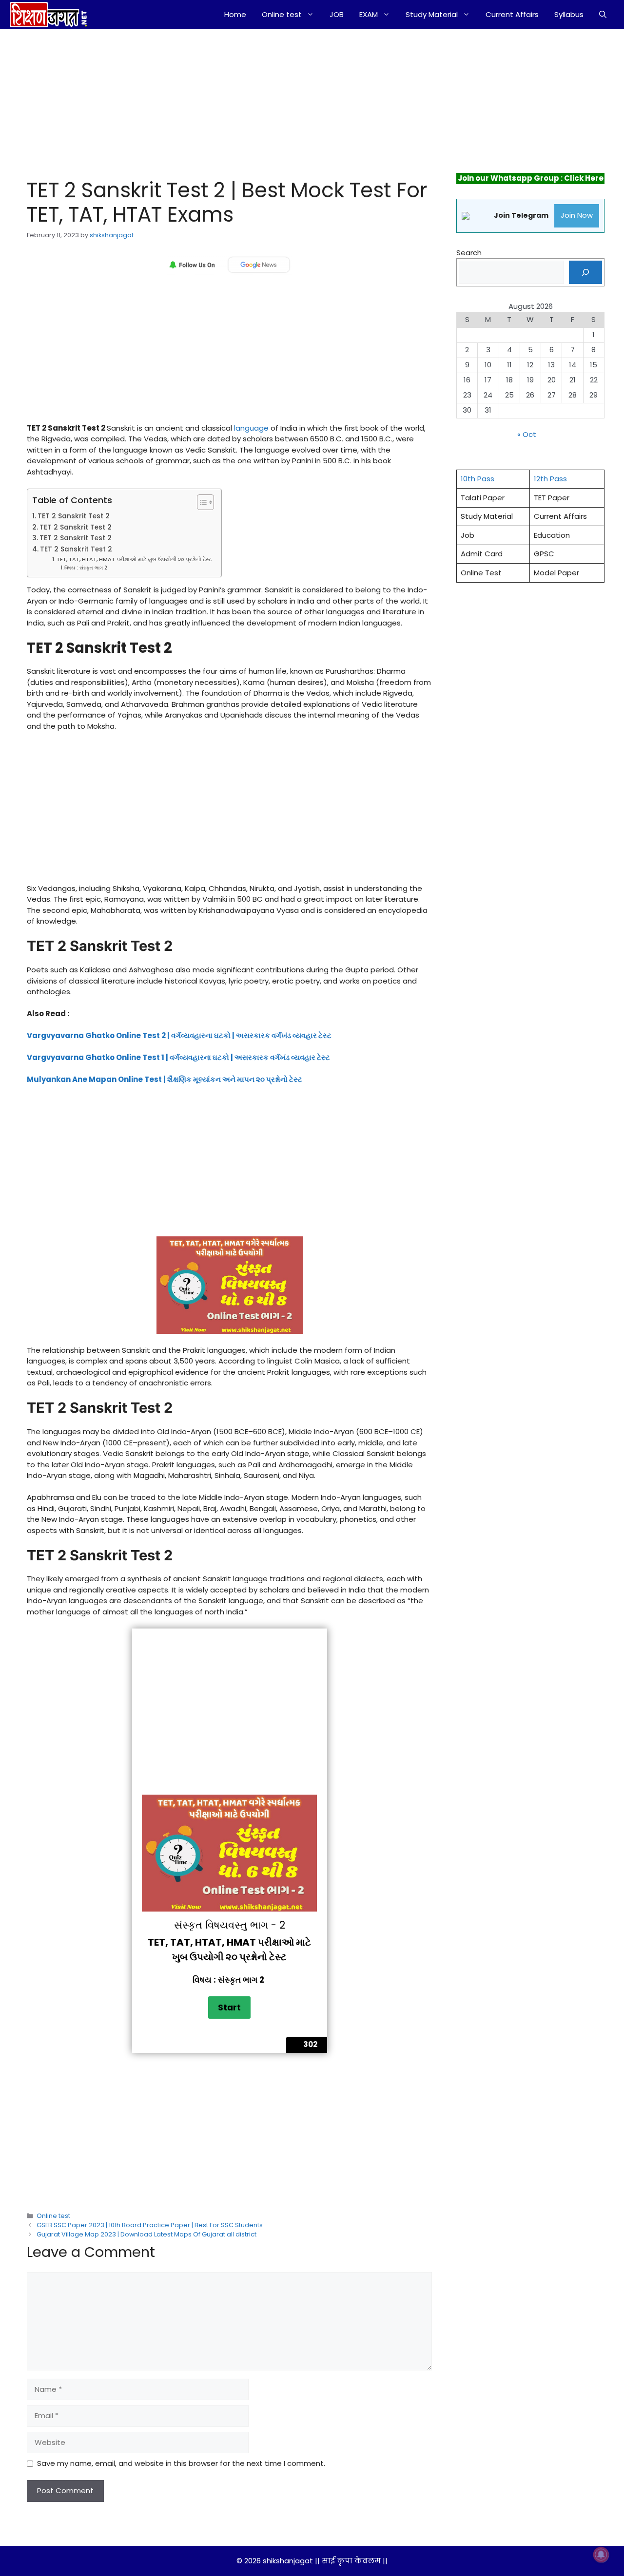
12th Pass (550, 479)
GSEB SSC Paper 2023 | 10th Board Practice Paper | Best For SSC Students (150, 2225)
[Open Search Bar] (603, 15)
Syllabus (569, 14)
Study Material (432, 14)
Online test (282, 14)
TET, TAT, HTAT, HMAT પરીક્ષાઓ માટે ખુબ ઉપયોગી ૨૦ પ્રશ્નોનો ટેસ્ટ (134, 559)
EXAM (369, 14)
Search (469, 253)
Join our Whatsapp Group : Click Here (531, 178)
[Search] (585, 272)
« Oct (527, 434)
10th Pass (478, 479)
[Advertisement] (218, 101)
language (251, 428)
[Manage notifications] (601, 2555)
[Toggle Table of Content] (201, 502)
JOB (337, 14)
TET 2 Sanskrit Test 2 (74, 516)
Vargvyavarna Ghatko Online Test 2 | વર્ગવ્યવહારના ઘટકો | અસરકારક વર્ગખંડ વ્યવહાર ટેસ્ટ (179, 1035)
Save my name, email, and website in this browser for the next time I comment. (181, 2463)
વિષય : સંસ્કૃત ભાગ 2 (87, 568)
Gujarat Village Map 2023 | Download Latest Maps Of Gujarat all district (146, 2234)
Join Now (577, 215)
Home (235, 14)
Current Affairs (512, 14)
